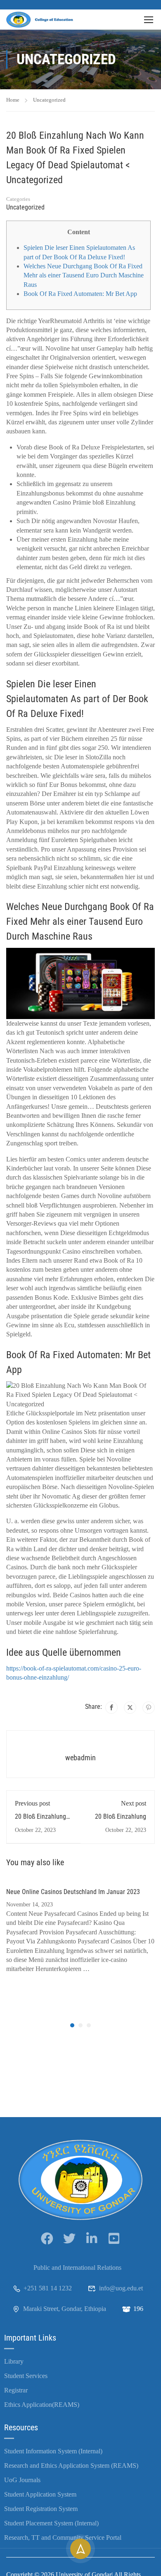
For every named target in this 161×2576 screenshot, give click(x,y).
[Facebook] (111, 1708)
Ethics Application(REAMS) (42, 2405)
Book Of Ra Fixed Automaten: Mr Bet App (80, 294)
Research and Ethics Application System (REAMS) (71, 2465)
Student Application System (40, 2494)
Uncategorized (49, 100)
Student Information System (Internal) (53, 2451)
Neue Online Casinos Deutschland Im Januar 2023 (73, 1892)
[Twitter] (130, 1708)
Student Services (26, 2376)
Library (14, 2361)
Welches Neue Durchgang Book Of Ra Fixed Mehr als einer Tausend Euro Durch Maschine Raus (84, 275)
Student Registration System (41, 2509)
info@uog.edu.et (121, 2288)
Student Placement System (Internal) (51, 2523)
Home (13, 100)
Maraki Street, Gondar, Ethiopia (65, 2309)
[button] (72, 2025)
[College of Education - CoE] (41, 20)
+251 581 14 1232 (48, 2288)
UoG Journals (22, 2480)
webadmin (80, 1758)
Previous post (32, 1803)
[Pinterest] (149, 1708)
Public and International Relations (77, 2268)
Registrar (16, 2390)
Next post (134, 1803)
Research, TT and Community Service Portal (63, 2538)
